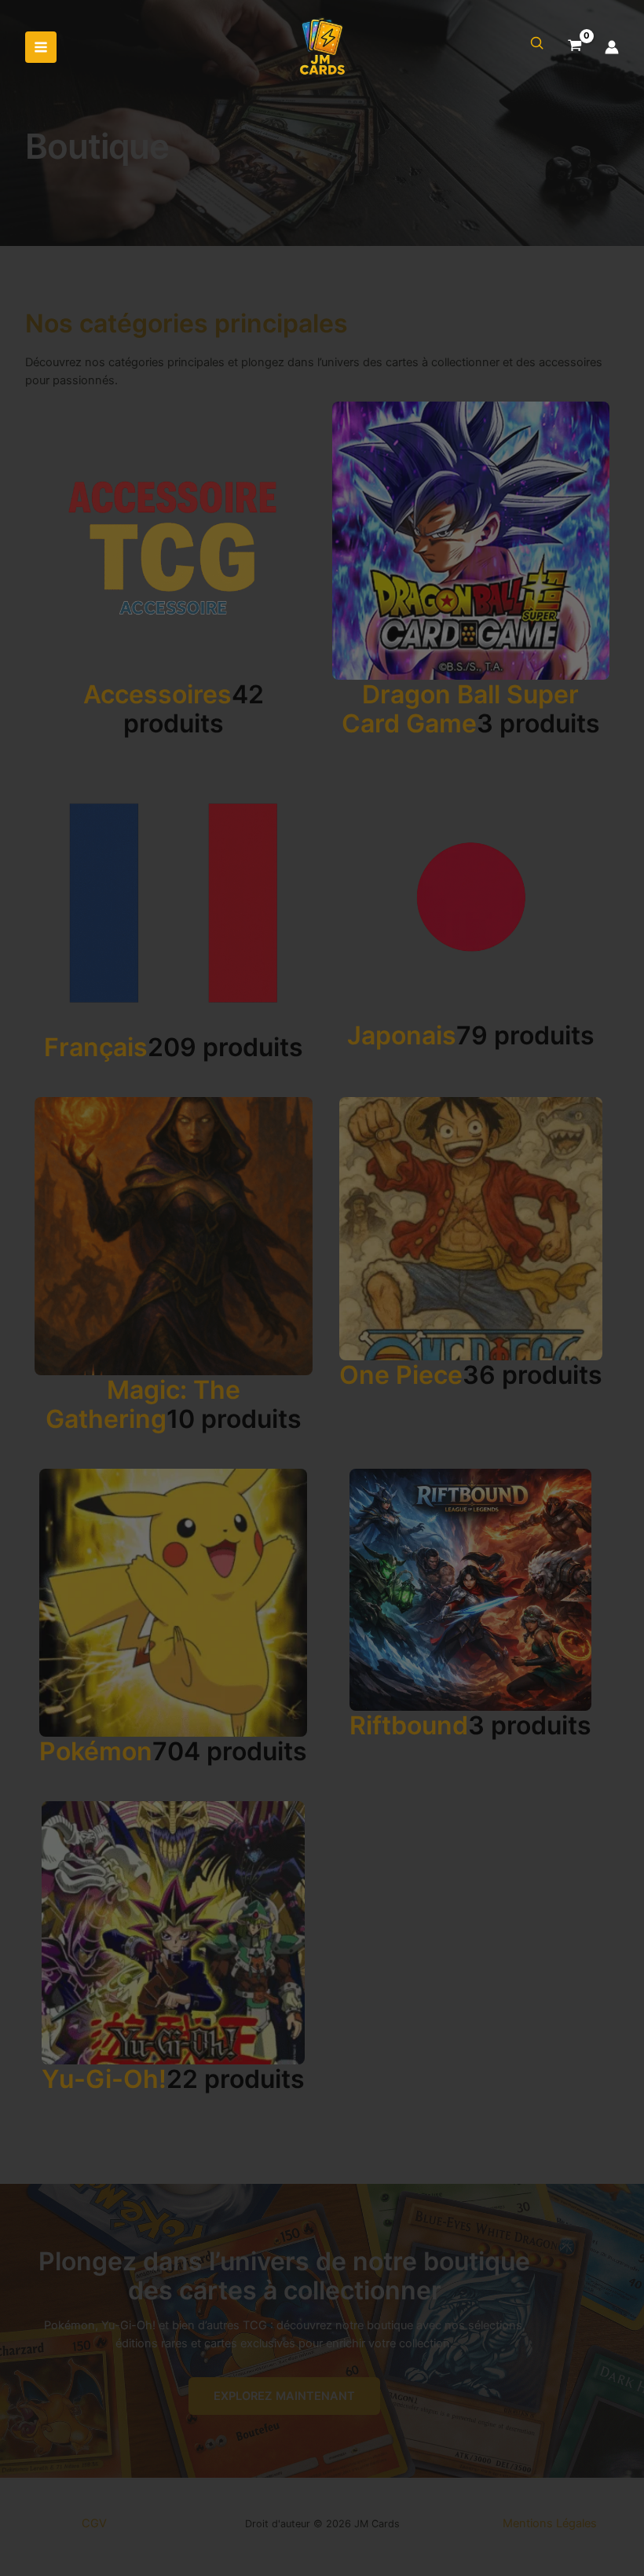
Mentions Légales (550, 2523)
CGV (94, 2523)
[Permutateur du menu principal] (41, 47)
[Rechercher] (537, 43)
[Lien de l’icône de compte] (612, 47)
